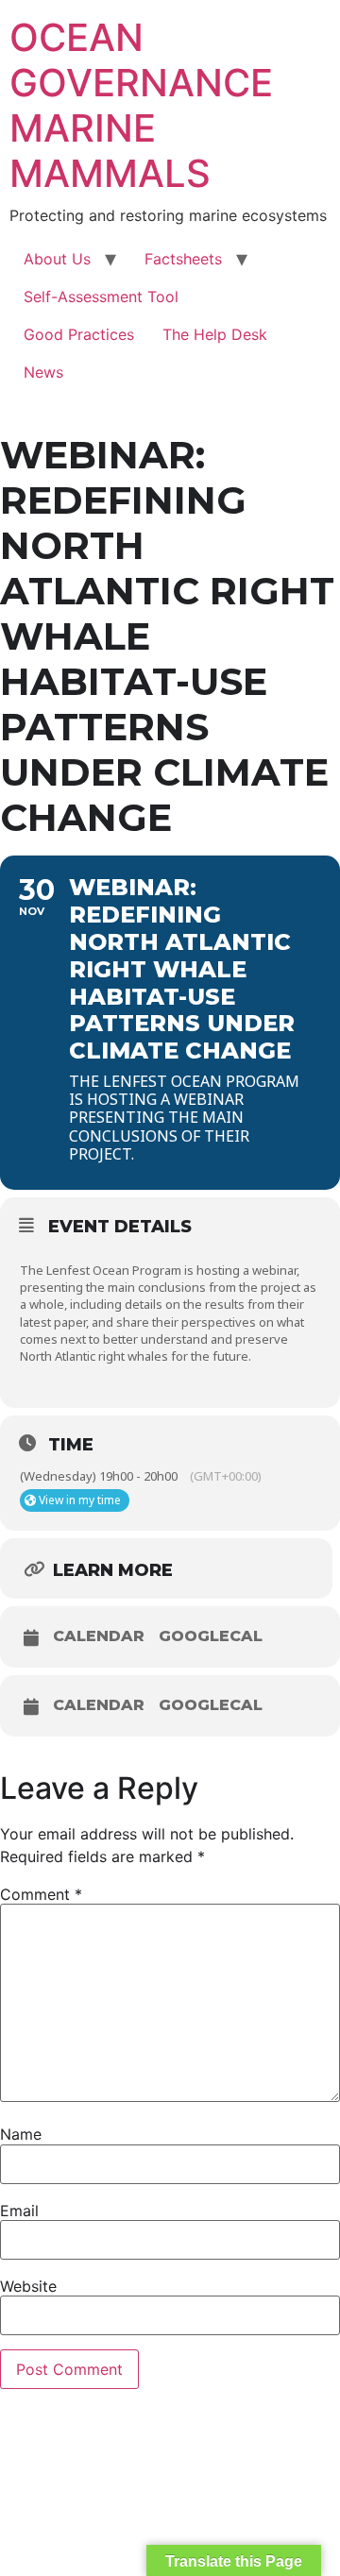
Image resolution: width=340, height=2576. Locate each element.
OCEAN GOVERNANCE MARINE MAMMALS (141, 105)
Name (21, 2134)
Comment (41, 1894)
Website (28, 2286)
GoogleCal (211, 1636)
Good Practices (79, 334)
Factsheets (183, 259)
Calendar (99, 1636)
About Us (57, 259)
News (43, 372)
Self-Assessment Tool (101, 297)
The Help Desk (215, 334)
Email (19, 2211)
